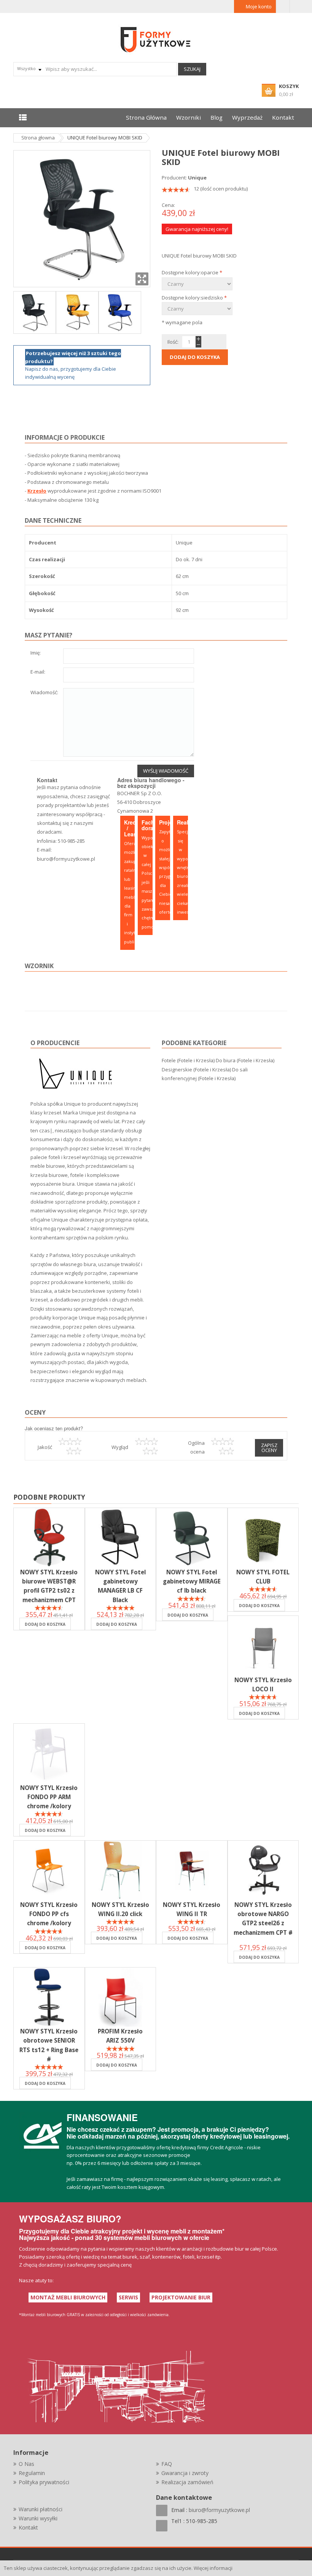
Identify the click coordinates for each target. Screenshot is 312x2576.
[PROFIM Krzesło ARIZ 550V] (121, 1997)
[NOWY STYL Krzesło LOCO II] (263, 1646)
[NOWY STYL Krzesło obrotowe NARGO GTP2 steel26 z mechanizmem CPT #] (263, 1870)
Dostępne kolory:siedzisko (194, 298)
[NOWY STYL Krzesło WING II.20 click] (121, 1870)
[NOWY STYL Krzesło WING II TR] (192, 1870)
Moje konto (259, 6)
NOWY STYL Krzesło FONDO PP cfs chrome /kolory (49, 1914)
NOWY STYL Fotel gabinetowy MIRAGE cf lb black (192, 1581)
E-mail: (38, 672)
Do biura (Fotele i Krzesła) (245, 1060)
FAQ (167, 2464)
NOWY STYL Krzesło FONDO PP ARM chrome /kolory (49, 1797)
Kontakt (28, 2527)
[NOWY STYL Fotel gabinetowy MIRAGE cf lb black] (192, 1538)
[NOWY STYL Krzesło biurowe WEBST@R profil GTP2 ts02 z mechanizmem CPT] (49, 1538)
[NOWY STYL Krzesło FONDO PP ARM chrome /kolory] (49, 1753)
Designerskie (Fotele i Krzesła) (196, 1069)
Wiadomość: (44, 693)
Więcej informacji (213, 2568)
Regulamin (32, 2473)
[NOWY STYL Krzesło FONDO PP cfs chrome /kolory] (49, 1870)
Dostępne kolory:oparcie (192, 272)
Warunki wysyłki (38, 2518)
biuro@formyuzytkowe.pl (66, 859)
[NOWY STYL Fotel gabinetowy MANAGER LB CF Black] (121, 1538)
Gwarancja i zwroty (185, 2473)
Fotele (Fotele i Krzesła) (188, 1060)
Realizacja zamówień (187, 2482)
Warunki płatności (41, 2509)
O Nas (26, 2464)
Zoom (142, 279)
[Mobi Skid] (35, 312)
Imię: (36, 653)
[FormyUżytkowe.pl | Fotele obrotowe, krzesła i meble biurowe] (156, 39)
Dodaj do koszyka (45, 1624)
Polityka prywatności (44, 2482)
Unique (197, 178)
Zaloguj (283, 6)
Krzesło (37, 491)
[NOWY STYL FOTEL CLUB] (263, 1538)
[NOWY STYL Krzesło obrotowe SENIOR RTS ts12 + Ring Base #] (49, 1997)
